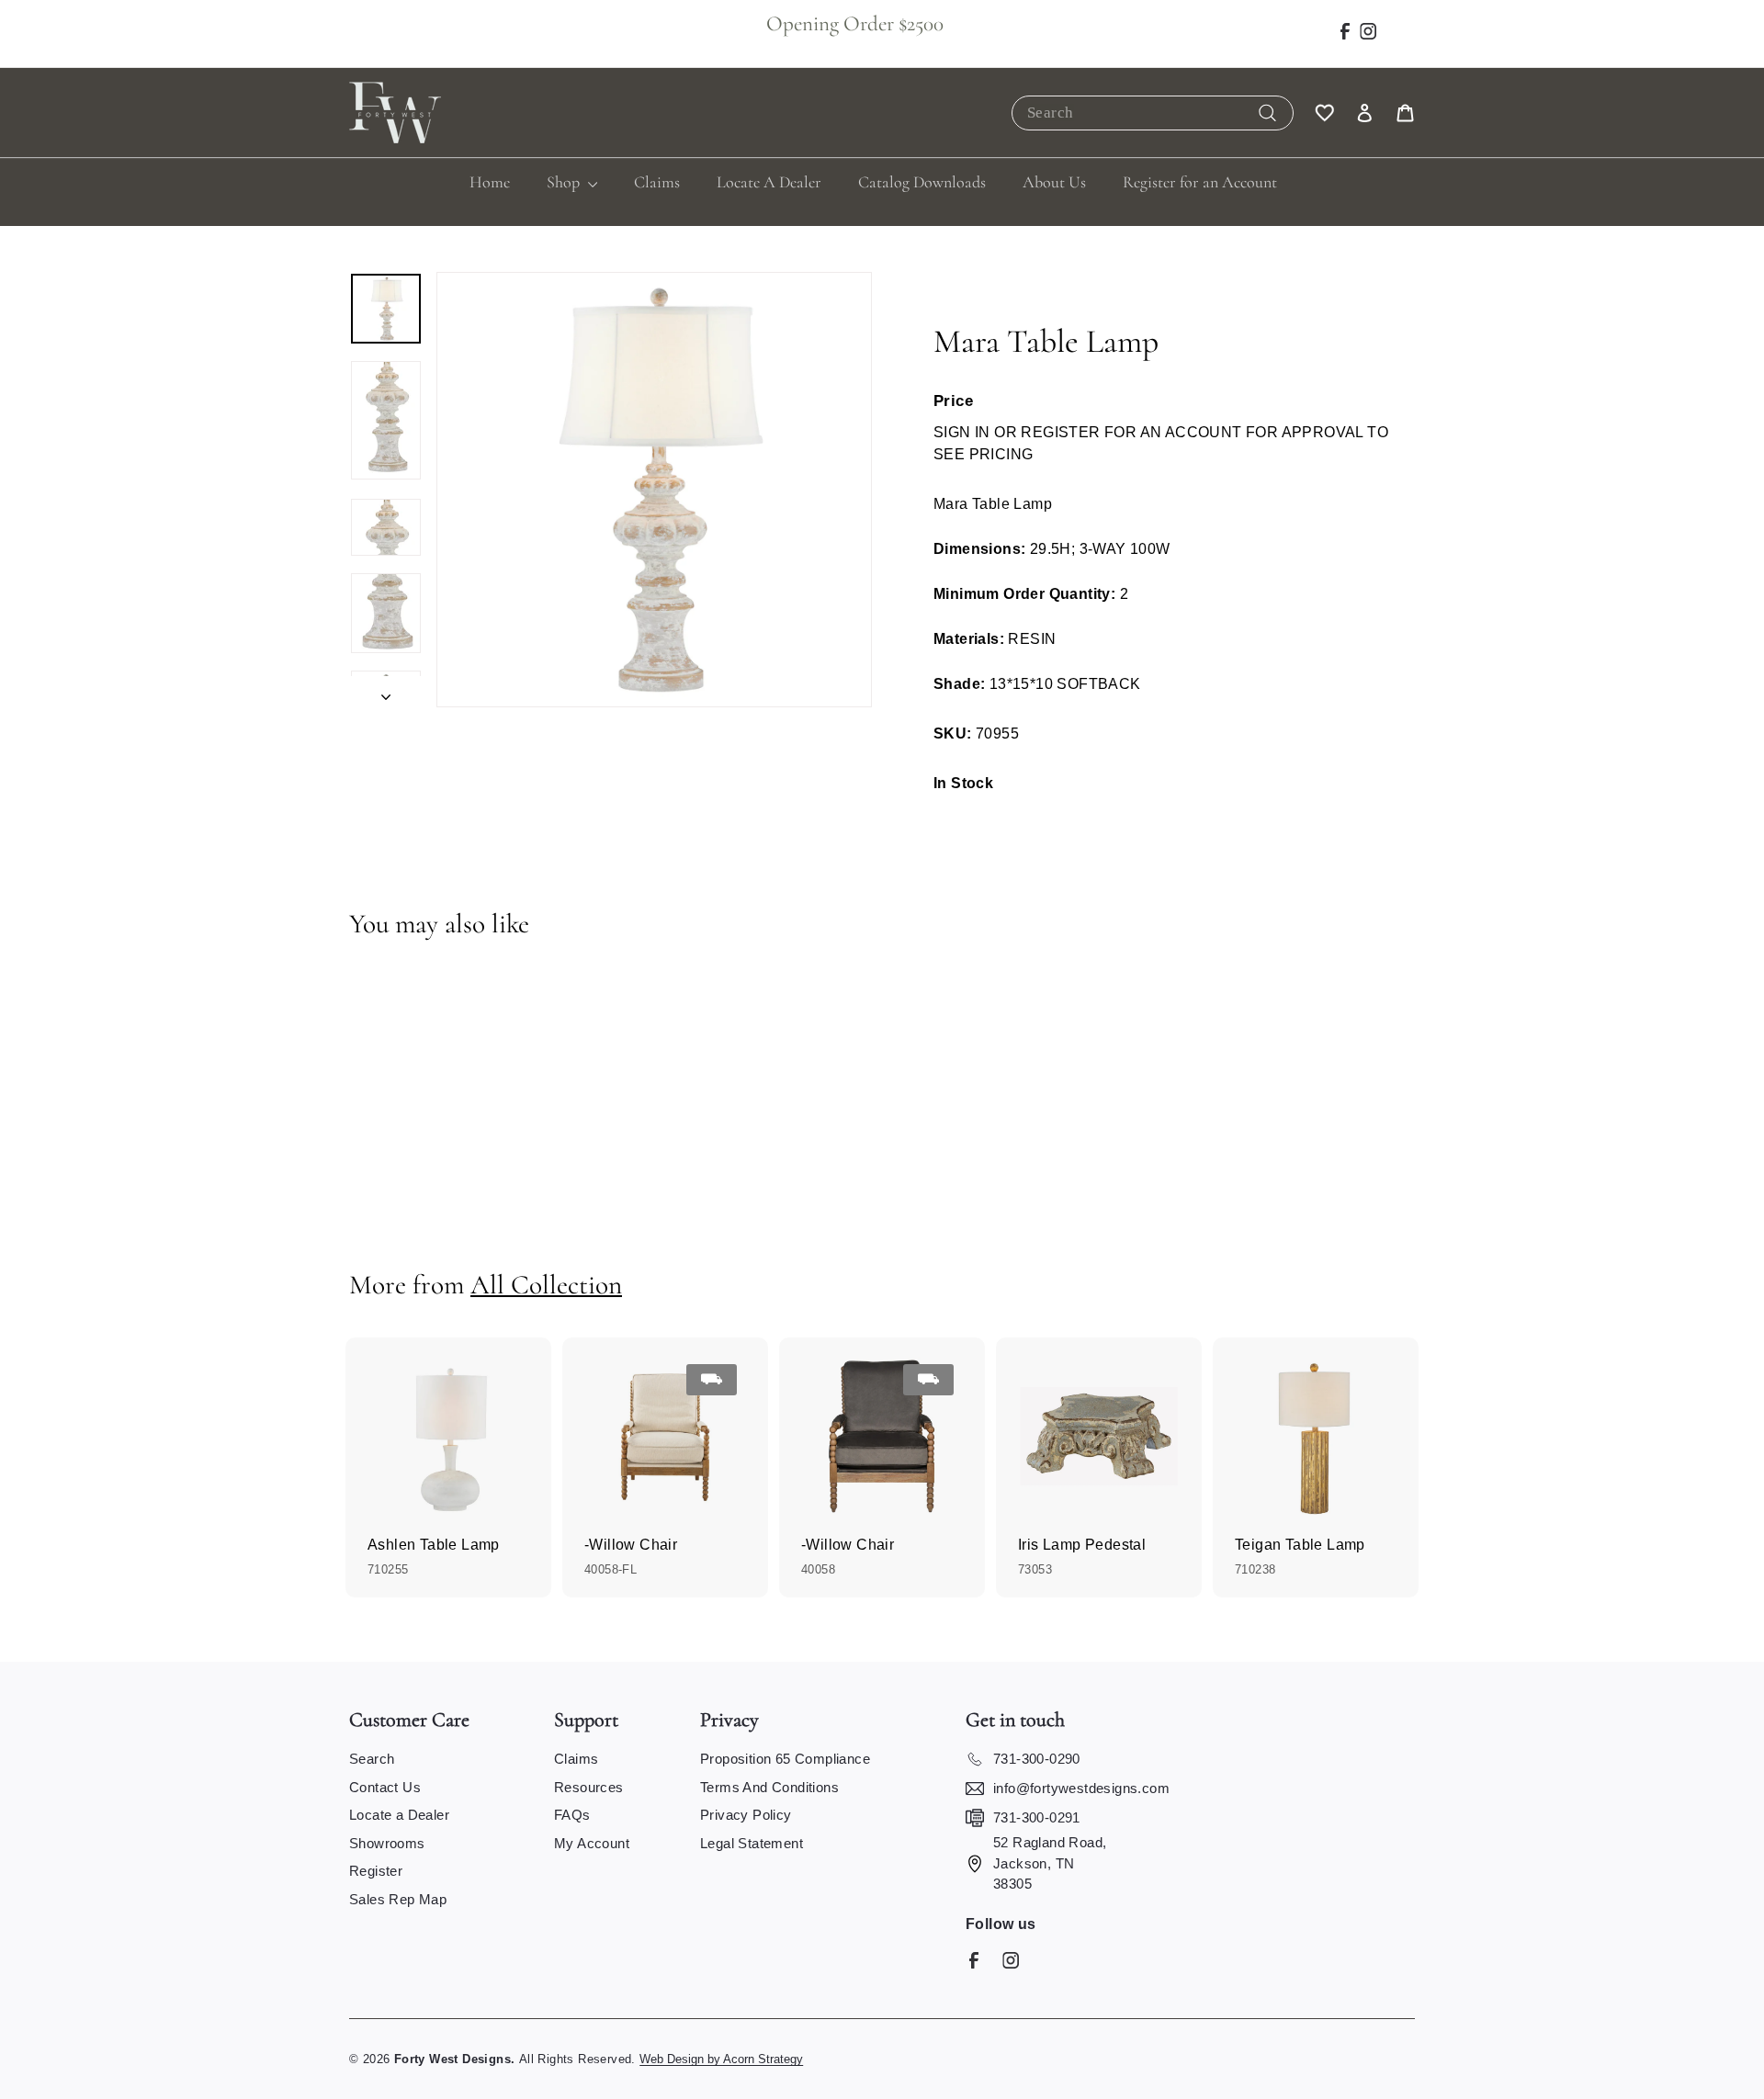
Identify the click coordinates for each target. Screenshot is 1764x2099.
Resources (589, 1787)
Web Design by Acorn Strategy (721, 2059)
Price (953, 401)
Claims (657, 182)
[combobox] (1153, 113)
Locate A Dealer (769, 182)
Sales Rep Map (398, 1899)
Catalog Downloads (922, 182)
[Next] (386, 692)
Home (490, 182)
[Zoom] (654, 490)
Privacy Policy (746, 1815)
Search (372, 1759)
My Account (592, 1843)
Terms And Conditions (769, 1787)
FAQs (572, 1815)
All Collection (546, 1285)
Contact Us (385, 1787)
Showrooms (387, 1843)
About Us (1054, 182)
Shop (565, 182)
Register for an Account (1200, 182)
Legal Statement (752, 1843)
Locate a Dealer (399, 1815)
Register (376, 1871)
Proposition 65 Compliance (785, 1759)
